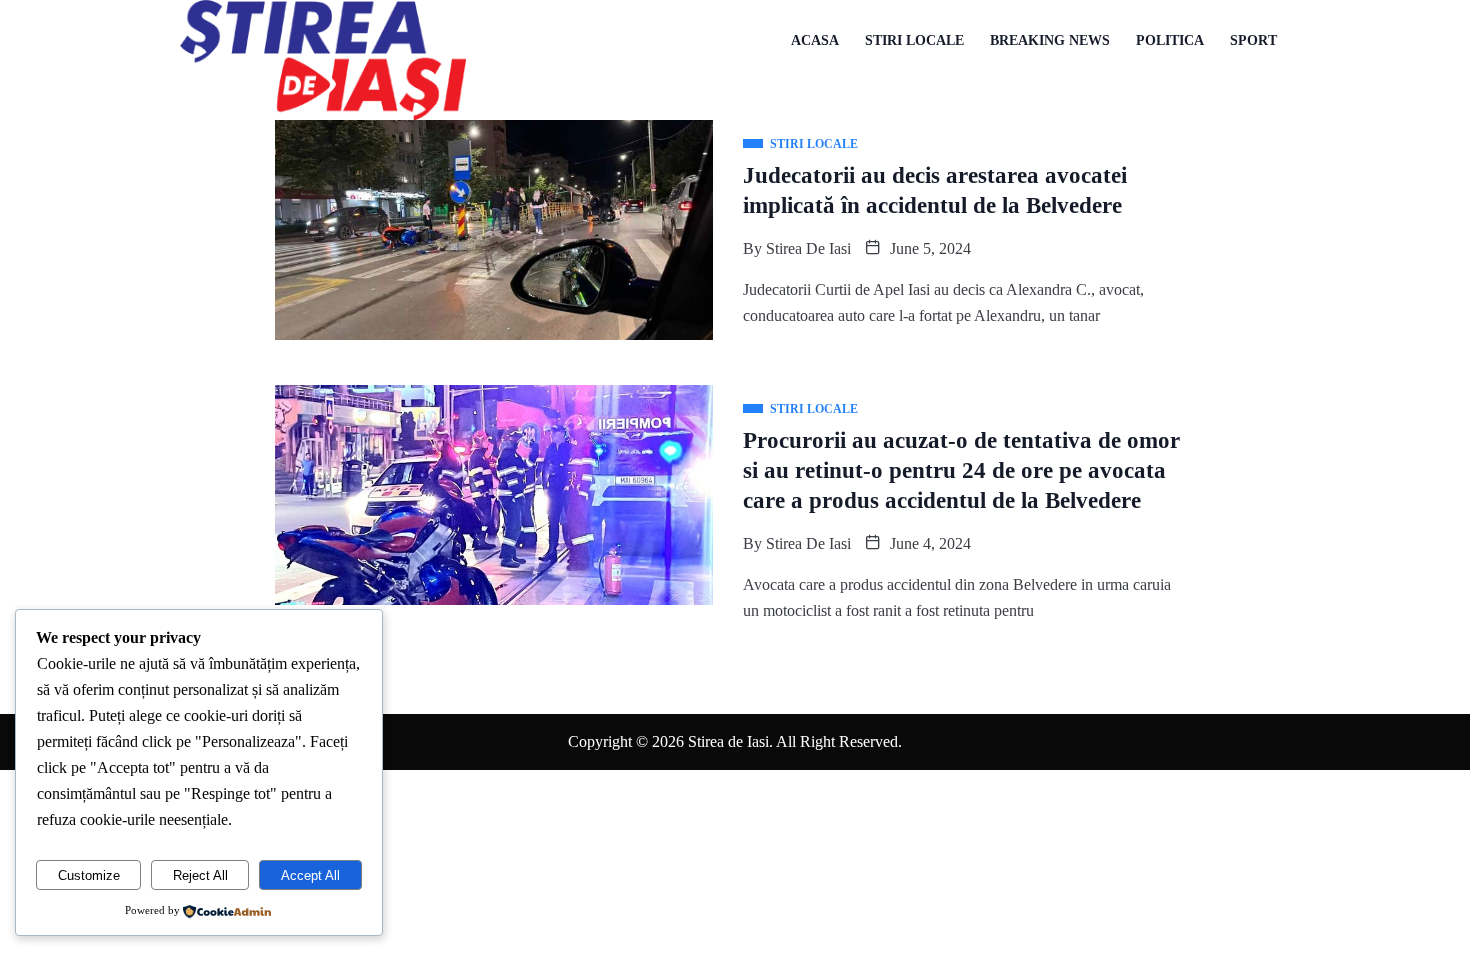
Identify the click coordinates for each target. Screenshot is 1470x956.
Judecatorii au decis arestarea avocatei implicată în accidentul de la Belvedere (935, 190)
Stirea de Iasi (808, 248)
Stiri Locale (914, 40)
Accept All (310, 875)
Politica (1170, 40)
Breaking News (1050, 40)
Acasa (815, 40)
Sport (1253, 40)
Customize (89, 875)
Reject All (200, 875)
